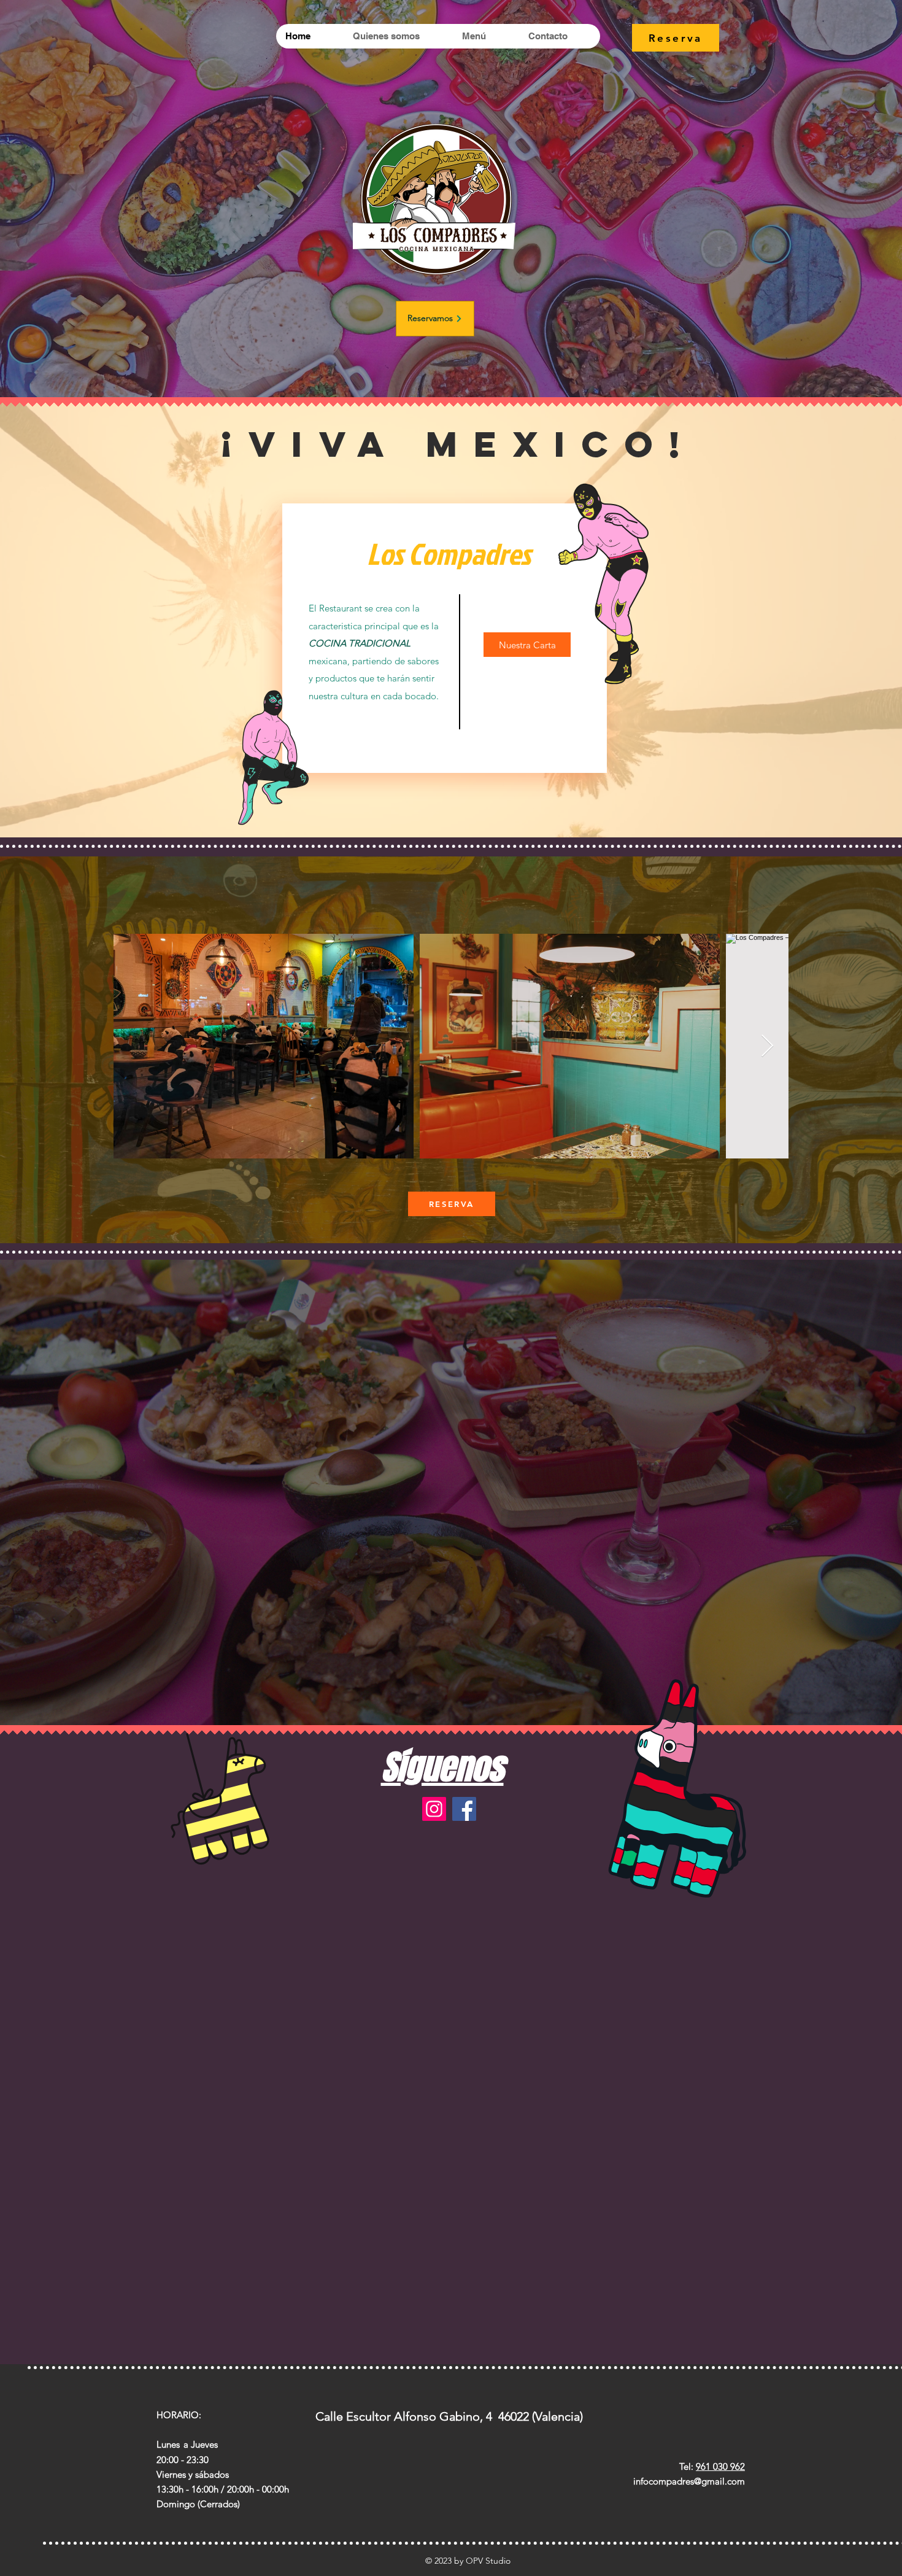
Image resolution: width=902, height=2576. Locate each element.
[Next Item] (767, 1046)
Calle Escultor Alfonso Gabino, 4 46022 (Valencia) (449, 2416)
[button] (264, 1046)
